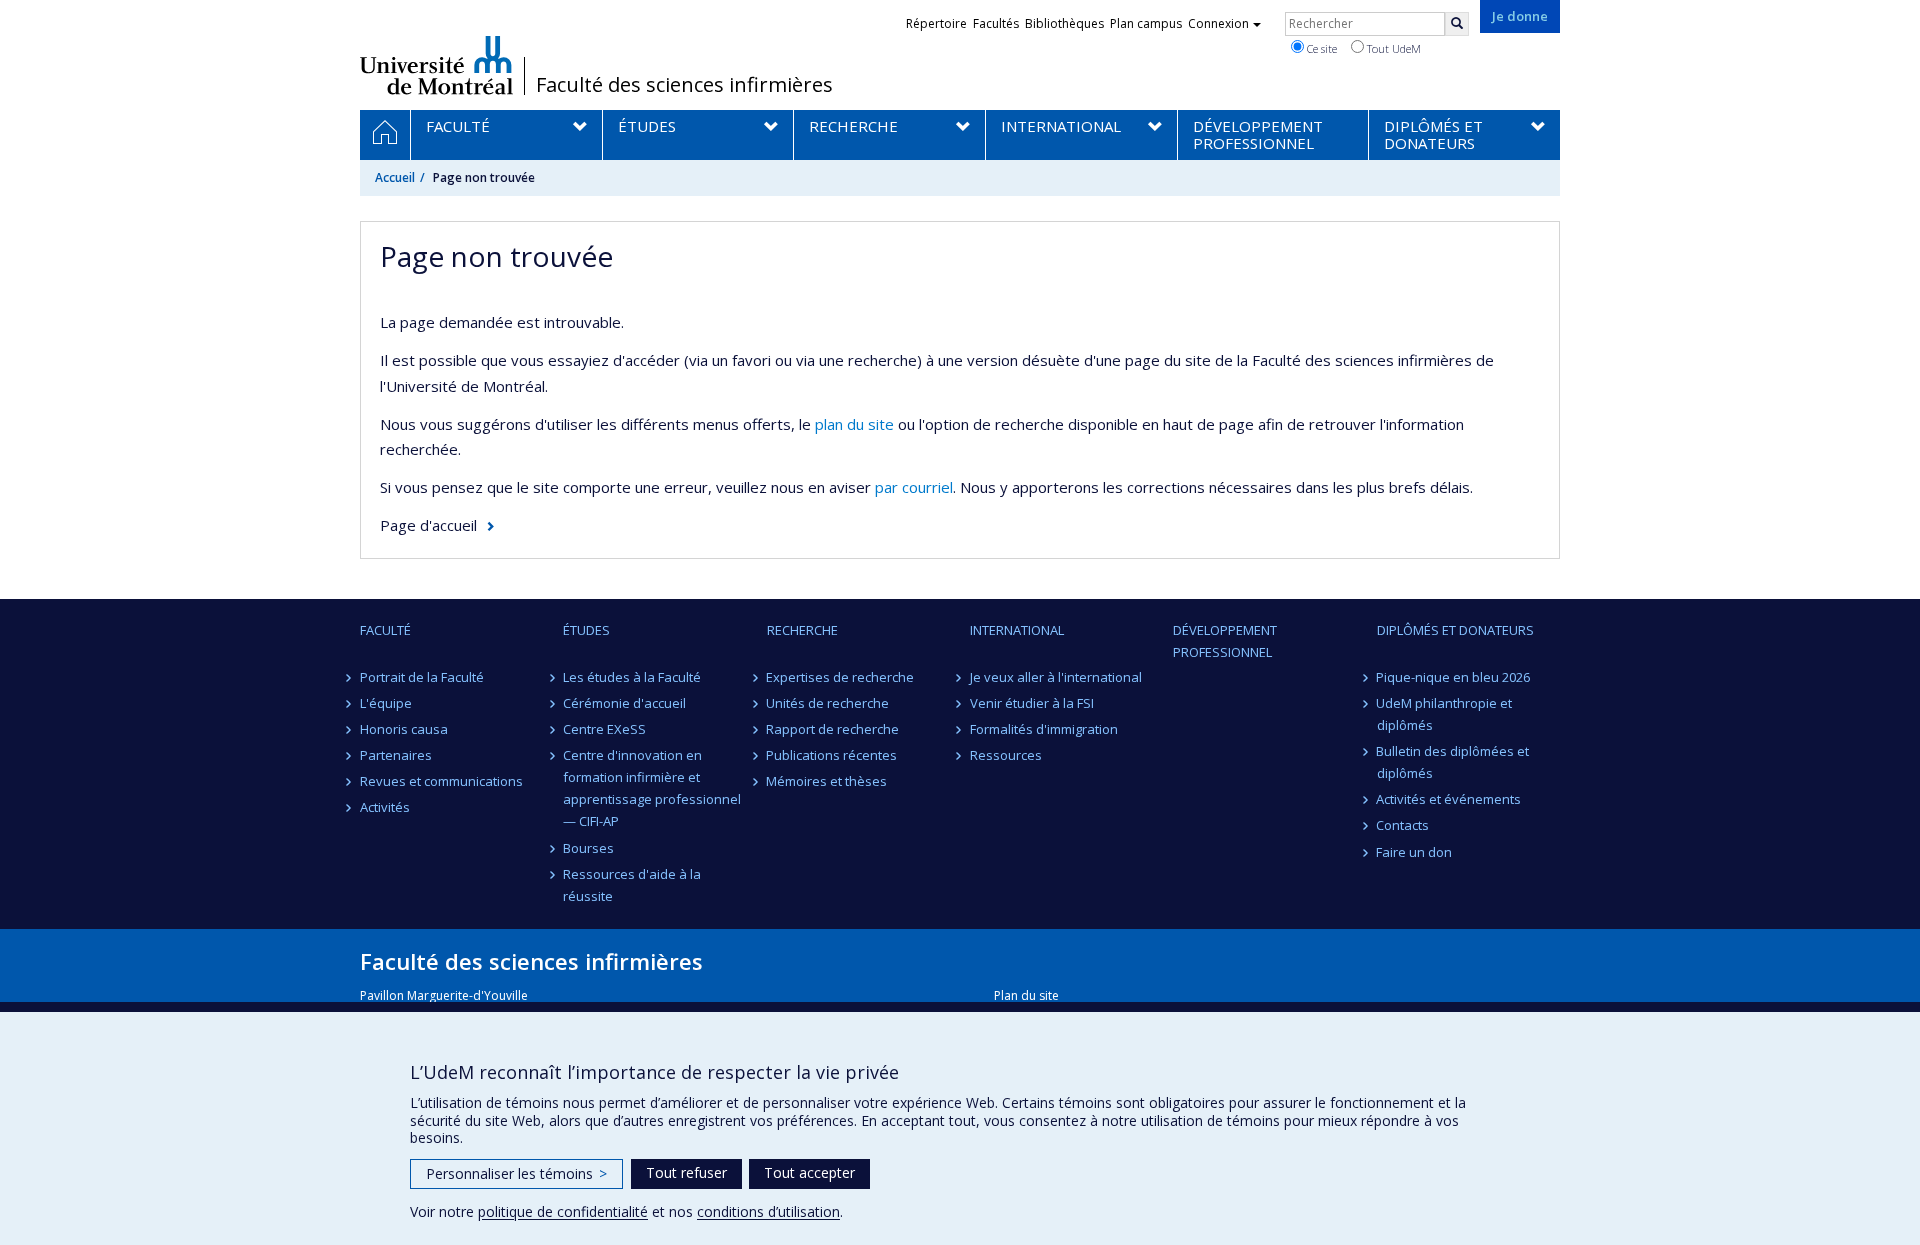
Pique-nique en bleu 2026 (1454, 677)
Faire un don (1415, 852)
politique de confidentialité (563, 1211)
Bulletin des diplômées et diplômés (1453, 762)
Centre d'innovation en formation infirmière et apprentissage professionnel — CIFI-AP (652, 788)
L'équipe (386, 703)
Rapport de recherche (833, 729)
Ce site (1320, 48)
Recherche (802, 630)
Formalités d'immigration (1044, 729)
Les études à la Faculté (632, 677)
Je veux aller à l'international (1056, 677)
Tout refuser (686, 1172)
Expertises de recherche (841, 677)
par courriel (914, 487)
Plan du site (1026, 995)
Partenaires (396, 755)
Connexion (1218, 23)
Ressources (1006, 755)
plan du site (854, 424)
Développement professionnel (1225, 641)
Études (586, 630)
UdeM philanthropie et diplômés (1445, 714)
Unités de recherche (828, 703)
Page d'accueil (428, 525)
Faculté (385, 630)
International (1017, 630)
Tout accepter (809, 1172)
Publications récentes (832, 755)
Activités (385, 807)
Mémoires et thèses (827, 781)
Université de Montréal (436, 65)
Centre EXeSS (604, 729)
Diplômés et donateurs (1455, 630)
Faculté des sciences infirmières (684, 85)
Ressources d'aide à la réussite (632, 885)
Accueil (395, 177)
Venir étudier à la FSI (1032, 703)
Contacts (1403, 825)
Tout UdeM (1392, 48)
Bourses (588, 848)
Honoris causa (404, 729)
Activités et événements (1449, 799)
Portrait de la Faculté (422, 677)
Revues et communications (441, 781)
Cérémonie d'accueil (624, 703)
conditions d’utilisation (768, 1211)
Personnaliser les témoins (516, 1173)
